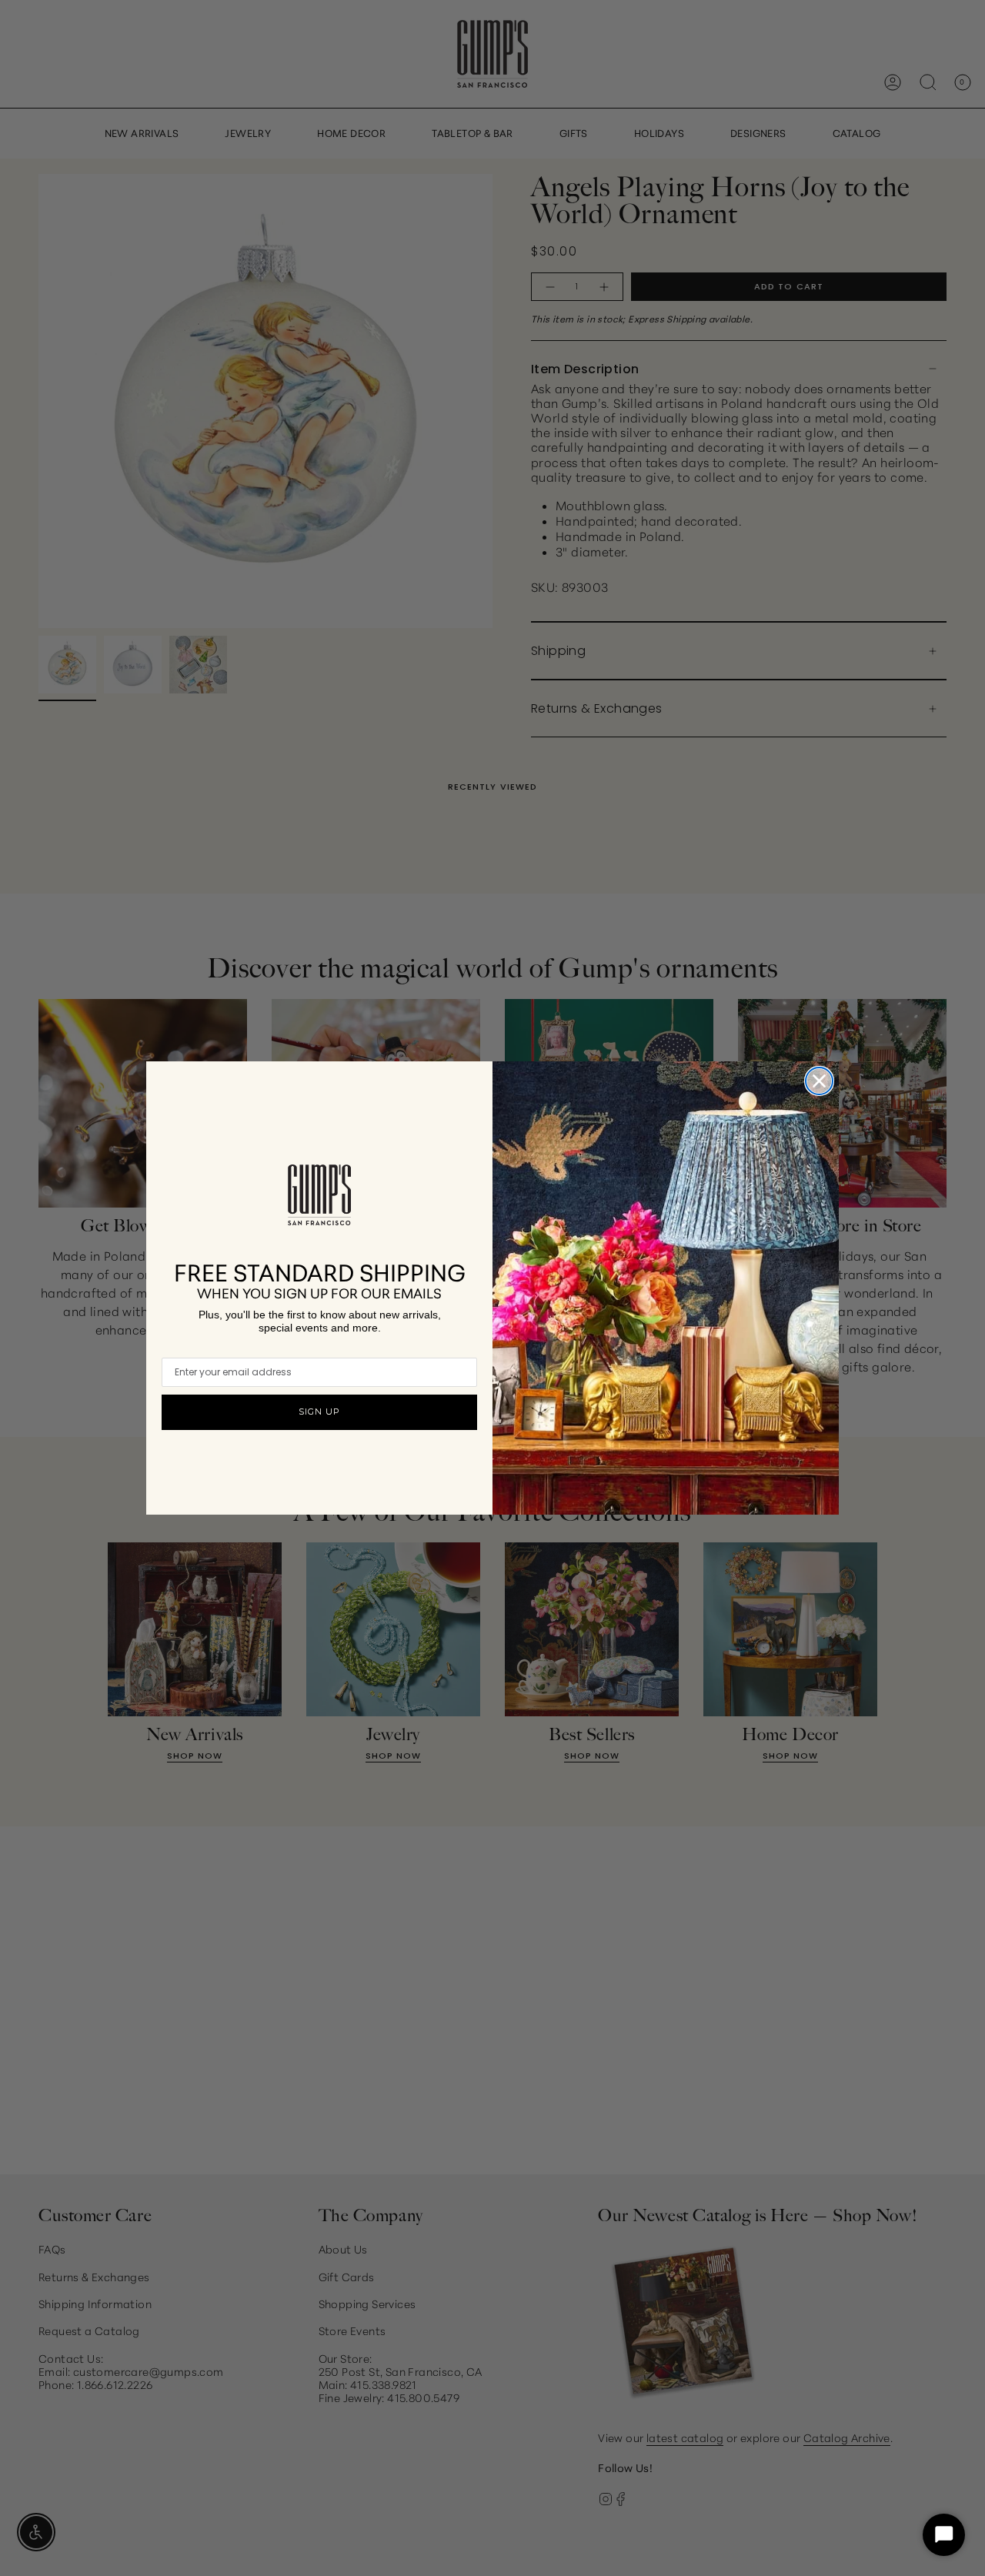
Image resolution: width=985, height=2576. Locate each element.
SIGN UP (319, 1412)
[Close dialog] (819, 1081)
